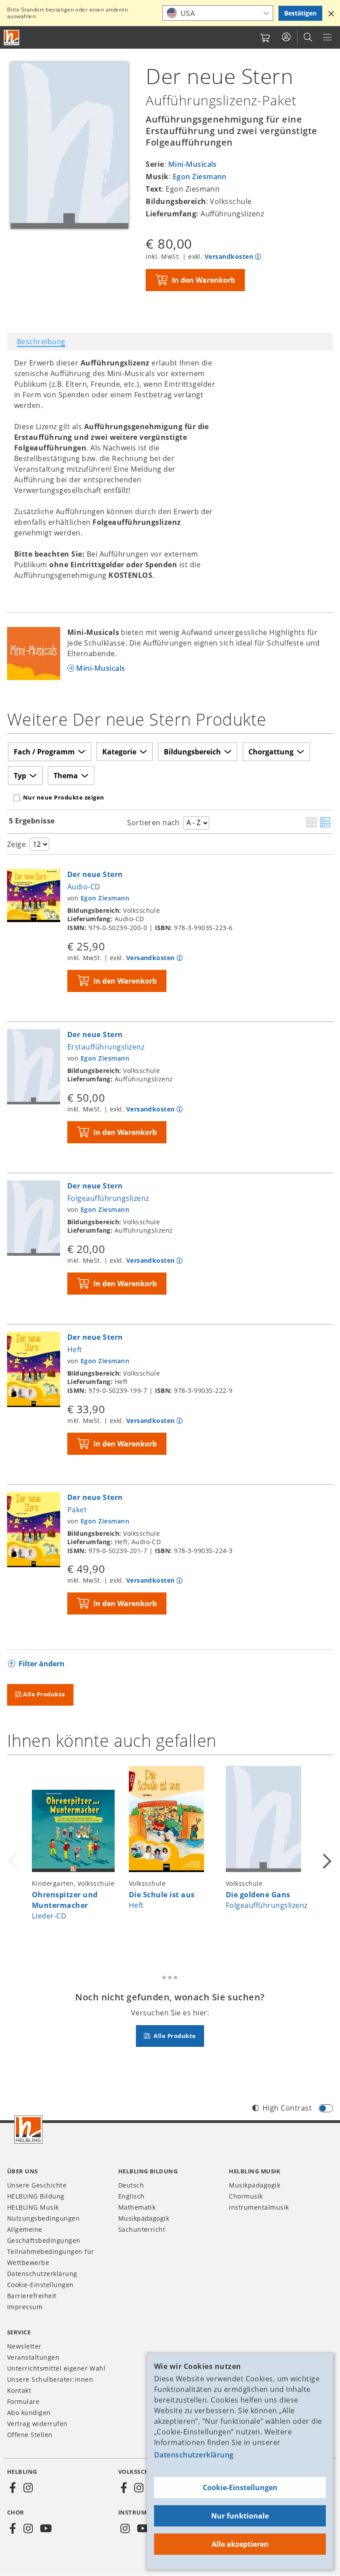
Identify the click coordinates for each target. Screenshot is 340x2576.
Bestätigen (300, 13)
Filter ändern (42, 1664)
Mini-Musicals (193, 164)
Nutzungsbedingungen (43, 2218)
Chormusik (246, 2196)
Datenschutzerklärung (194, 2455)
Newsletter (24, 2346)
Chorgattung (271, 752)
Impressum (25, 2307)
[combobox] (218, 13)
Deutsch (131, 2185)
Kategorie (119, 752)
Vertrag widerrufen (37, 2424)
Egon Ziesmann (200, 177)
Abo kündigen (29, 2413)
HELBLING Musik (33, 2207)
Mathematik (137, 2207)
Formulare (23, 2401)
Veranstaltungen (33, 2357)
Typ (20, 776)
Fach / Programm (44, 752)
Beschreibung (41, 342)
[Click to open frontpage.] (12, 38)
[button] (331, 13)
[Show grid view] (311, 823)
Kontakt (19, 2390)
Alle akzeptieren (240, 2544)
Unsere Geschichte (37, 2185)
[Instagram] (28, 2488)
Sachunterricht (142, 2229)
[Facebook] (13, 2488)
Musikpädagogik (144, 2218)
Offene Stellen (30, 2435)
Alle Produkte (44, 1694)
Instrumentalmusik (259, 2207)
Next (326, 1855)
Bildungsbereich (192, 752)
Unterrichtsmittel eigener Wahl (56, 2368)
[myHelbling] (286, 37)
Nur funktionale (240, 2516)
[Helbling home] (28, 2130)
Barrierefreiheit (32, 2296)
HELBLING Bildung (36, 2196)
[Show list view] (325, 823)
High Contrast (287, 2108)
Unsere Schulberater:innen (50, 2379)
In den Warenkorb (203, 280)
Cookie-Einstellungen (240, 2488)
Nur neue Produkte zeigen (64, 797)
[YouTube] (46, 2529)
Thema (66, 776)
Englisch (131, 2196)
